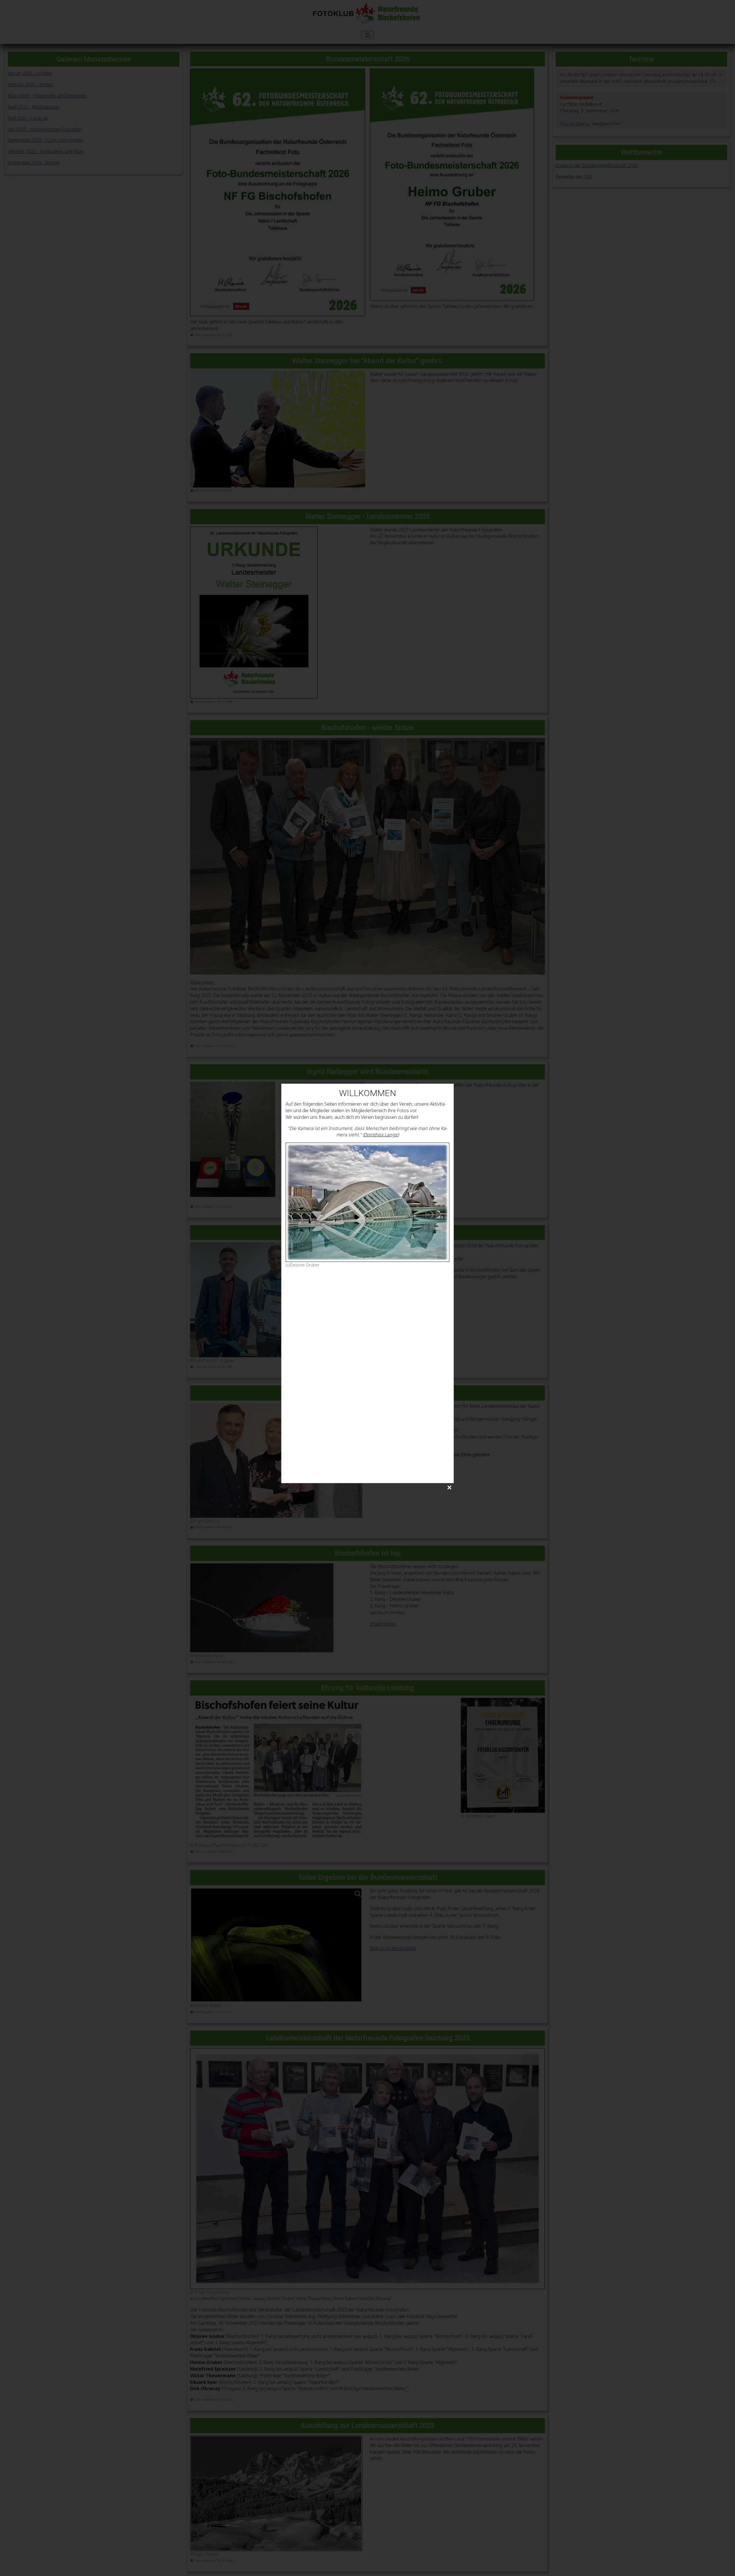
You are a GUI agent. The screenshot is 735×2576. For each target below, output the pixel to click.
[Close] (449, 1488)
